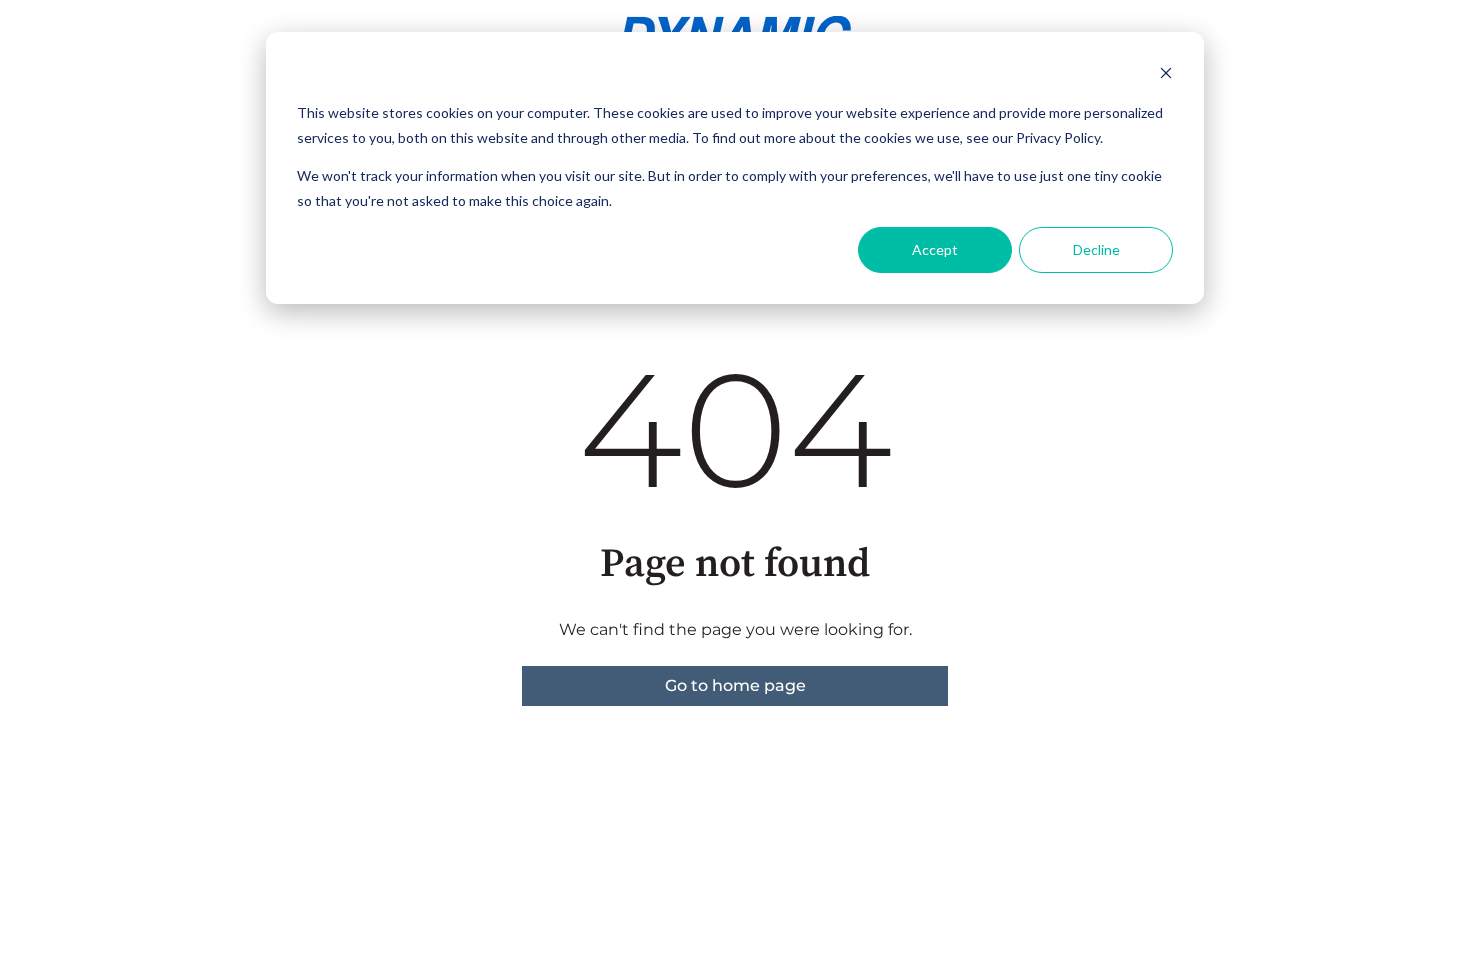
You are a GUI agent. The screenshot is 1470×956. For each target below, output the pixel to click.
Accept (935, 249)
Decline (1096, 249)
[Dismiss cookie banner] (1166, 75)
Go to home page (735, 685)
